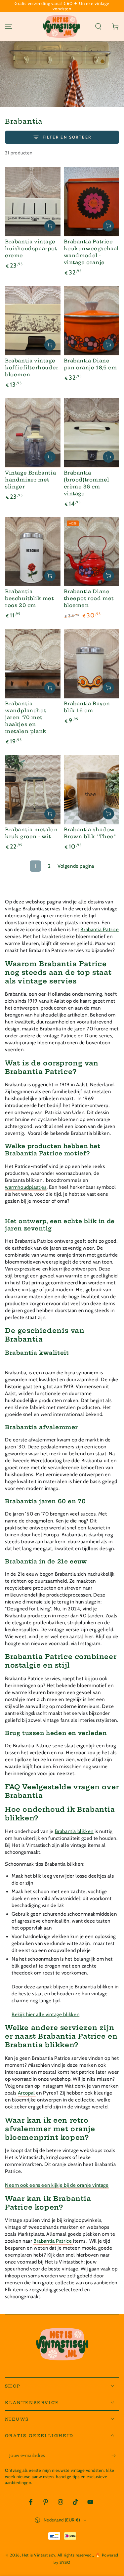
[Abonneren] (115, 2456)
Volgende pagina (76, 866)
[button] (98, 26)
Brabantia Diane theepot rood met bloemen (89, 598)
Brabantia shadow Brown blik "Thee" (90, 833)
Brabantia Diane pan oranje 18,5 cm (90, 364)
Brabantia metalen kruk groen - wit (31, 833)
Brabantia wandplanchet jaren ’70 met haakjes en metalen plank (26, 717)
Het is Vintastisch (39, 2555)
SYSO (65, 2562)
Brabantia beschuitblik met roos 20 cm (29, 598)
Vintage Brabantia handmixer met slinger (30, 480)
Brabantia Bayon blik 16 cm (87, 707)
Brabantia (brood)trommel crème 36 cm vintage (86, 483)
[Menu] (9, 26)
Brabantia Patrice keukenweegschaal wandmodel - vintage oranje (91, 252)
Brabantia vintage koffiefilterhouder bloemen (32, 368)
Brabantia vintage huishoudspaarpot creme (31, 249)
